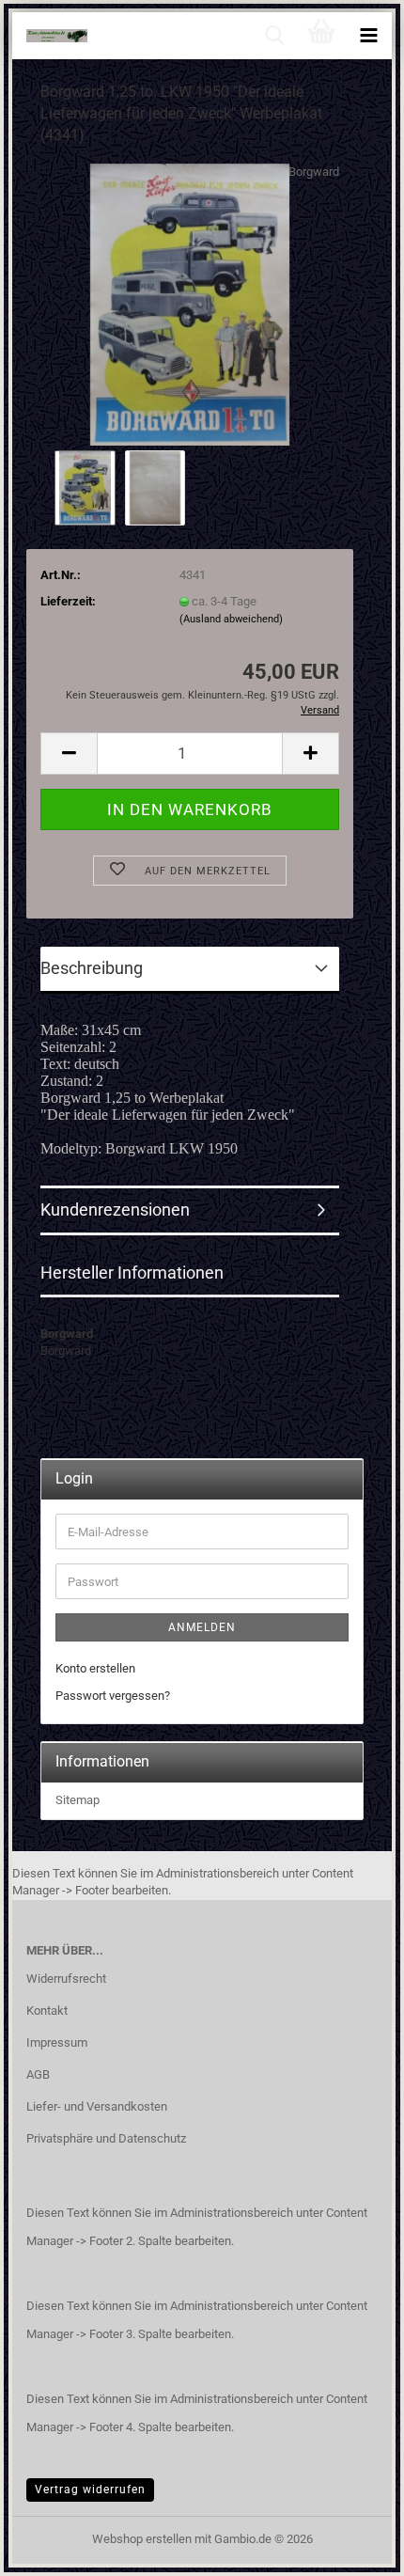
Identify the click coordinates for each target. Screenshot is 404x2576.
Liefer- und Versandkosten (97, 2106)
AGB (38, 2074)
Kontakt (47, 2011)
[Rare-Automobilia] (50, 36)
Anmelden (202, 1627)
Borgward (314, 172)
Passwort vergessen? (113, 1696)
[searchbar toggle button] (274, 36)
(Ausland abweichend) (231, 619)
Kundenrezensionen (115, 1209)
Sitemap (78, 1800)
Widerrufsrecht (66, 1979)
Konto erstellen (95, 1668)
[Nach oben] (352, 2548)
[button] (69, 754)
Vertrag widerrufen (90, 2490)
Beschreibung (92, 968)
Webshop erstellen (142, 2539)
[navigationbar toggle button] (368, 36)
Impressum (57, 2042)
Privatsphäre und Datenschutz (106, 2138)
